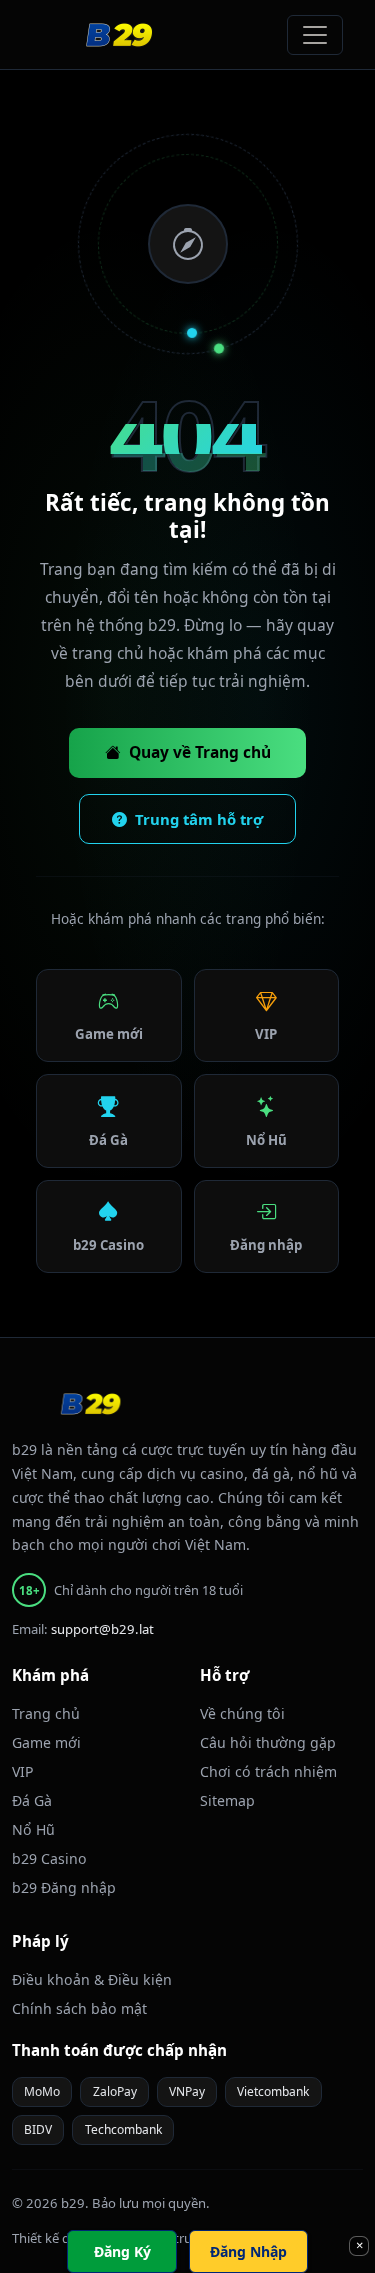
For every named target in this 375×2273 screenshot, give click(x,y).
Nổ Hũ (266, 1140)
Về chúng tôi (242, 1713)
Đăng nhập (266, 1245)
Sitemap (227, 1800)
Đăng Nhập (248, 2251)
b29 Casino (108, 1245)
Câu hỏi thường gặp (268, 1742)
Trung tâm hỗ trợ (199, 819)
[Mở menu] (315, 35)
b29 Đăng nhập (64, 1887)
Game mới (109, 1034)
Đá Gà (108, 1140)
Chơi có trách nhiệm (268, 1771)
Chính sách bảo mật (79, 2008)
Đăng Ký (122, 2251)
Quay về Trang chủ (200, 752)
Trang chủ (46, 1713)
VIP (266, 1034)
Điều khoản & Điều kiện (92, 1979)
